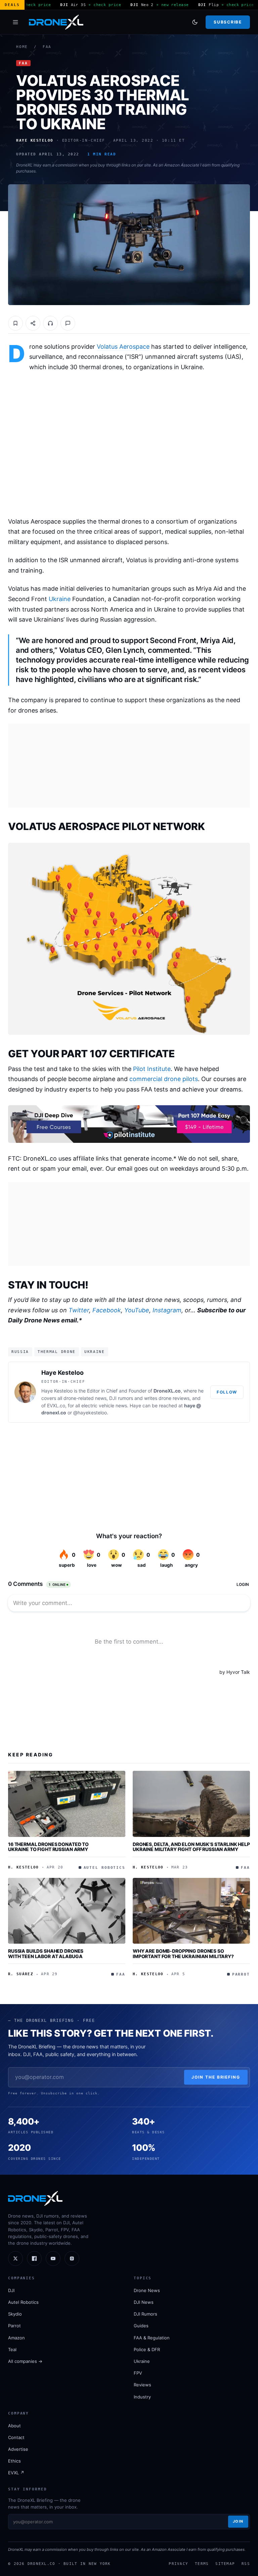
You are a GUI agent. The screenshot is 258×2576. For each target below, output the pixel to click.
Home (22, 47)
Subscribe (228, 22)
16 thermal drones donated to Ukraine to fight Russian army (48, 1847)
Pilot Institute (152, 1069)
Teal (12, 2349)
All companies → (25, 2361)
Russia (20, 1352)
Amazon (16, 2338)
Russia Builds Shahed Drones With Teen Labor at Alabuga (46, 1954)
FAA (47, 47)
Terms (202, 2564)
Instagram (167, 1310)
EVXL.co (56, 1405)
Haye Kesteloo (62, 1373)
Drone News (147, 2290)
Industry (142, 2397)
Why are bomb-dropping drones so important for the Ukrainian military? (183, 1954)
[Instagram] (72, 2258)
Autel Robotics (23, 2302)
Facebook (107, 1310)
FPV (138, 2373)
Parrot (14, 2326)
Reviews (142, 2385)
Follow (227, 1392)
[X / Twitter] (15, 2258)
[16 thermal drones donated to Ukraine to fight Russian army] (67, 1804)
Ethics (14, 2461)
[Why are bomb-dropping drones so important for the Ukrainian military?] (191, 1911)
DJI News (144, 2302)
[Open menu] (15, 22)
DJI (11, 2290)
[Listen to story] (50, 323)
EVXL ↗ (16, 2473)
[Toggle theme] (195, 22)
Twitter (79, 1310)
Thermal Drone (57, 1352)
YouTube (137, 1310)
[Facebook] (34, 2258)
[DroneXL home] (56, 22)
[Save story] (15, 323)
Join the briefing (216, 2077)
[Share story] (33, 323)
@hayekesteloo (90, 1413)
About (14, 2426)
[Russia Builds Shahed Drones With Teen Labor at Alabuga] (67, 1911)
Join (238, 2521)
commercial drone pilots (164, 1079)
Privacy (178, 2564)
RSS (246, 2564)
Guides (141, 2326)
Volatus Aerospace (123, 347)
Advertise (18, 2449)
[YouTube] (53, 2258)
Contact (16, 2437)
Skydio (15, 2314)
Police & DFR (147, 2349)
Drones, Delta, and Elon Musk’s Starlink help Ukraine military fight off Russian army (191, 1847)
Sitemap (225, 2564)
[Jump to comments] (68, 323)
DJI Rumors (145, 2314)
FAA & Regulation (152, 2338)
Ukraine (60, 599)
